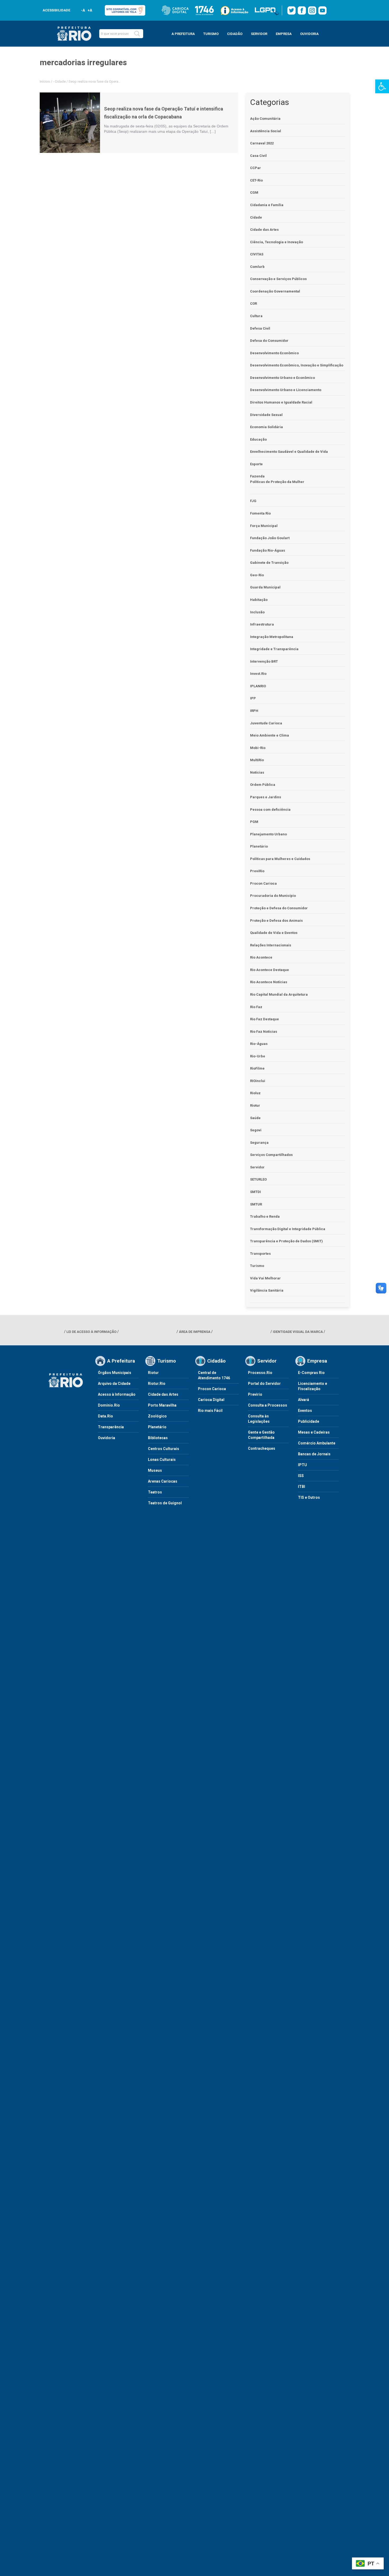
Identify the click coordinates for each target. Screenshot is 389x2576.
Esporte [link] (256, 464)
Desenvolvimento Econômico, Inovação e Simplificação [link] (297, 365)
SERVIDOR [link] (259, 34)
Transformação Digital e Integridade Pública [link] (288, 1229)
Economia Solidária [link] (266, 427)
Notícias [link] (257, 772)
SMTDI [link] (255, 1192)
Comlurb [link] (257, 267)
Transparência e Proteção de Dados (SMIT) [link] (286, 1241)
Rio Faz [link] (256, 1007)
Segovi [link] (256, 1130)
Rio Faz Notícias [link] (264, 1032)
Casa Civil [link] (258, 156)
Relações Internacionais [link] (271, 945)
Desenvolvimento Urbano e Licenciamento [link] (286, 390)
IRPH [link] (254, 711)
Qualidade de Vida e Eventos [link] (274, 933)
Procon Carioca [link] (263, 883)
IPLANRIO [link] (258, 686)
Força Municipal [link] (264, 526)
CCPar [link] (255, 168)
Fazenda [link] (257, 476)
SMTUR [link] (256, 1204)
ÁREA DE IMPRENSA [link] (195, 1332)
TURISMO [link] (211, 34)
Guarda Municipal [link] (265, 587)
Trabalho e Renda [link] (265, 1216)
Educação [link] (258, 439)
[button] (137, 34)
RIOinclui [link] (258, 1081)
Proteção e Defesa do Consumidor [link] (279, 908)
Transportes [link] (260, 1254)
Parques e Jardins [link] (266, 797)
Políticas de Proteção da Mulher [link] (277, 482)
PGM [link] (254, 822)
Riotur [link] (255, 1105)
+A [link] (90, 10)
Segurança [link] (259, 1143)
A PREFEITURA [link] (183, 34)
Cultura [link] (256, 316)
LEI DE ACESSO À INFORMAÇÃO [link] (91, 1332)
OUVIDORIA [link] (309, 34)
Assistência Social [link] (266, 131)
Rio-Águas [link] (259, 1044)
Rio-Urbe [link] (258, 1056)
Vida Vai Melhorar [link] (265, 1278)
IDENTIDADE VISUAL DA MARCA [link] (298, 1332)
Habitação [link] (259, 600)
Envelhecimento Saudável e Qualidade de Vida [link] (289, 452)
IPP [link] (253, 698)
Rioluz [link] (255, 1093)
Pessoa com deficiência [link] (270, 810)
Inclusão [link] (257, 612)
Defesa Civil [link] (260, 328)
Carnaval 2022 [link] (262, 143)
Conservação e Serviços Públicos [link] (278, 279)
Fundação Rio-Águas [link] (268, 550)
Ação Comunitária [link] (265, 119)
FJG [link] (253, 501)
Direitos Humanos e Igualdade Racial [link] (281, 402)
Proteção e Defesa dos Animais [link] (276, 921)
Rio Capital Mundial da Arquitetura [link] (279, 994)
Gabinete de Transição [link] (269, 563)
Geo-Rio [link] (257, 575)
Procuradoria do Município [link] (273, 896)
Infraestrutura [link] (262, 624)
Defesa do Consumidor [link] (269, 341)
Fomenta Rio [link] (260, 513)
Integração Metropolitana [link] (272, 637)
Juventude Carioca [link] (266, 723)
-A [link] (83, 10)
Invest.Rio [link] (258, 674)
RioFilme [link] (257, 1068)
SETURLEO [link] (258, 1179)
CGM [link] (254, 192)
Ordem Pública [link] (263, 785)
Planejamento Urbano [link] (268, 834)
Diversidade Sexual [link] (266, 415)
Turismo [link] (257, 1266)
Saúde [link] (255, 1118)
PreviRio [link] (257, 871)
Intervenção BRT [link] (264, 661)
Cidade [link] (60, 81)
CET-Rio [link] (256, 180)
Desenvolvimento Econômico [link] (274, 353)
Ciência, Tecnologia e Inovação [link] (277, 242)
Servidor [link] (257, 1167)
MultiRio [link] (257, 760)
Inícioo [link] (45, 81)
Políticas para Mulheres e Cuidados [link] (280, 859)
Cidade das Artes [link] (264, 230)
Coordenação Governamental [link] (275, 291)
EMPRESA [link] (284, 34)
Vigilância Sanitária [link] (267, 1290)
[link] (382, 86)
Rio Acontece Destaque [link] (270, 970)
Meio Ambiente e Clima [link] (270, 735)
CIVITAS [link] (257, 254)
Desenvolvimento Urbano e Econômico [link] (282, 378)
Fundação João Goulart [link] (270, 538)
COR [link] (254, 303)
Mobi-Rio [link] (258, 748)
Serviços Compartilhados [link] (271, 1155)
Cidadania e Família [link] (267, 205)
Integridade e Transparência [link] (274, 649)
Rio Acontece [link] (261, 957)
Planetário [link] (259, 846)
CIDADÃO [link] (235, 34)
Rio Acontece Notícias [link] (269, 982)
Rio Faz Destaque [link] (264, 1019)
